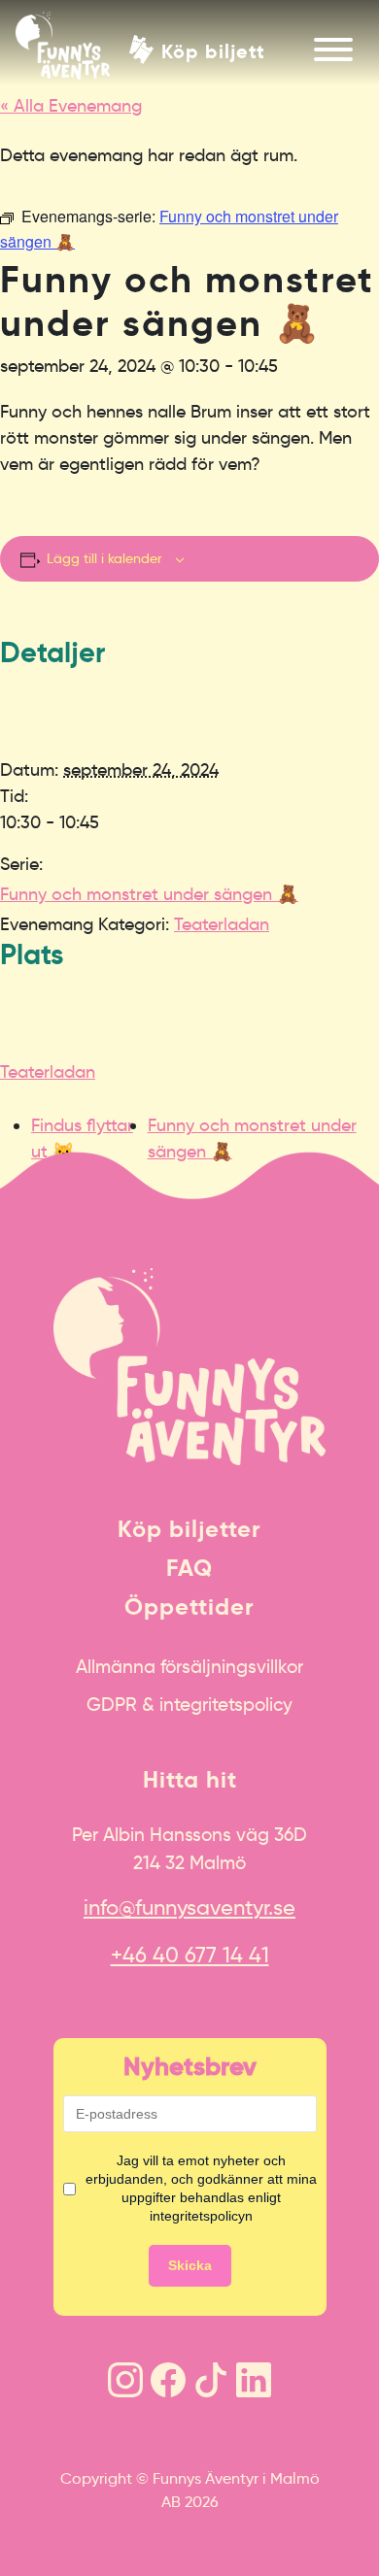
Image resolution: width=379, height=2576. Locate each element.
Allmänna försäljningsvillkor (189, 1666)
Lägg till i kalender (104, 558)
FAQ (189, 1568)
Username (32, 1161)
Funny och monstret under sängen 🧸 (149, 894)
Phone (20, 1161)
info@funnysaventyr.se (189, 1907)
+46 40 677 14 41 (190, 1955)
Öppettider (189, 1607)
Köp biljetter (189, 1529)
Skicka (190, 2265)
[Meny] (333, 50)
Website (25, 1161)
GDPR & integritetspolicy (189, 1704)
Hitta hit (190, 1780)
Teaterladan (222, 924)
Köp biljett (213, 50)
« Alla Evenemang (71, 106)
